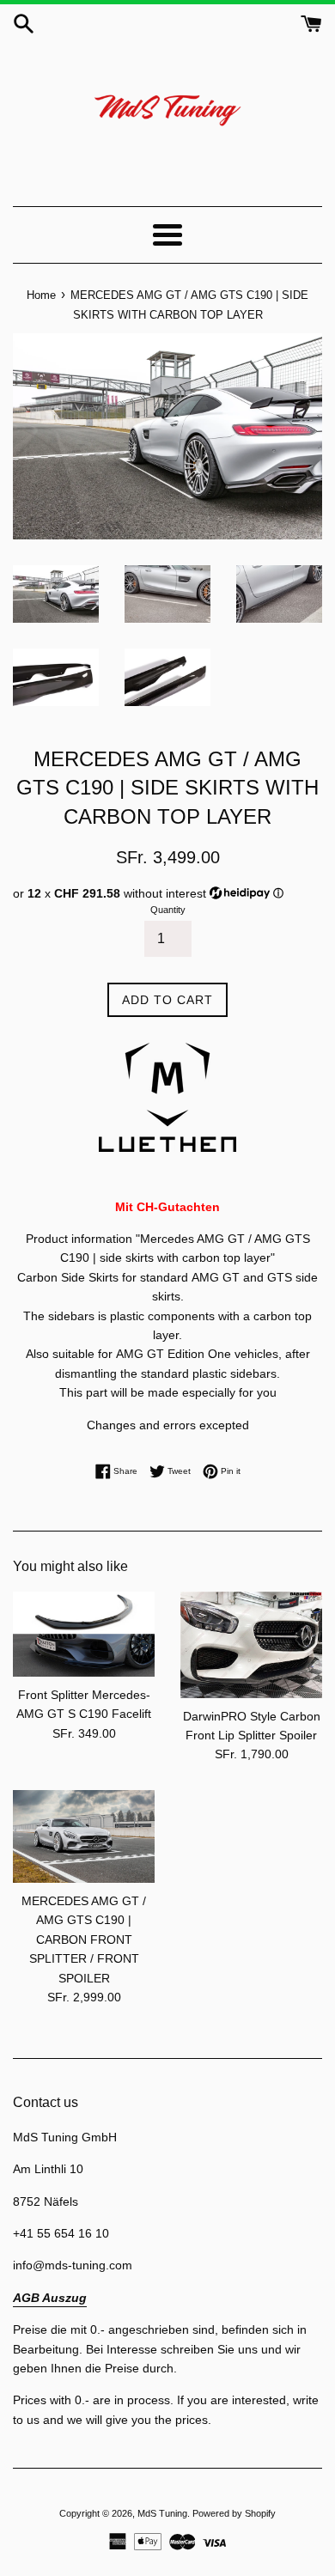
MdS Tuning (162, 2513)
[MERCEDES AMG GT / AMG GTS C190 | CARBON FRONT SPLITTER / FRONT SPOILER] (84, 1836)
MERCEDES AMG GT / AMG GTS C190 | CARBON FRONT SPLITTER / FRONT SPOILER (84, 1940)
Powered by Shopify (234, 2513)
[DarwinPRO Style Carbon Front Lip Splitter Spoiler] (251, 1645)
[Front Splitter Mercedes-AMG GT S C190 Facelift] (84, 1634)
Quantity (168, 910)
